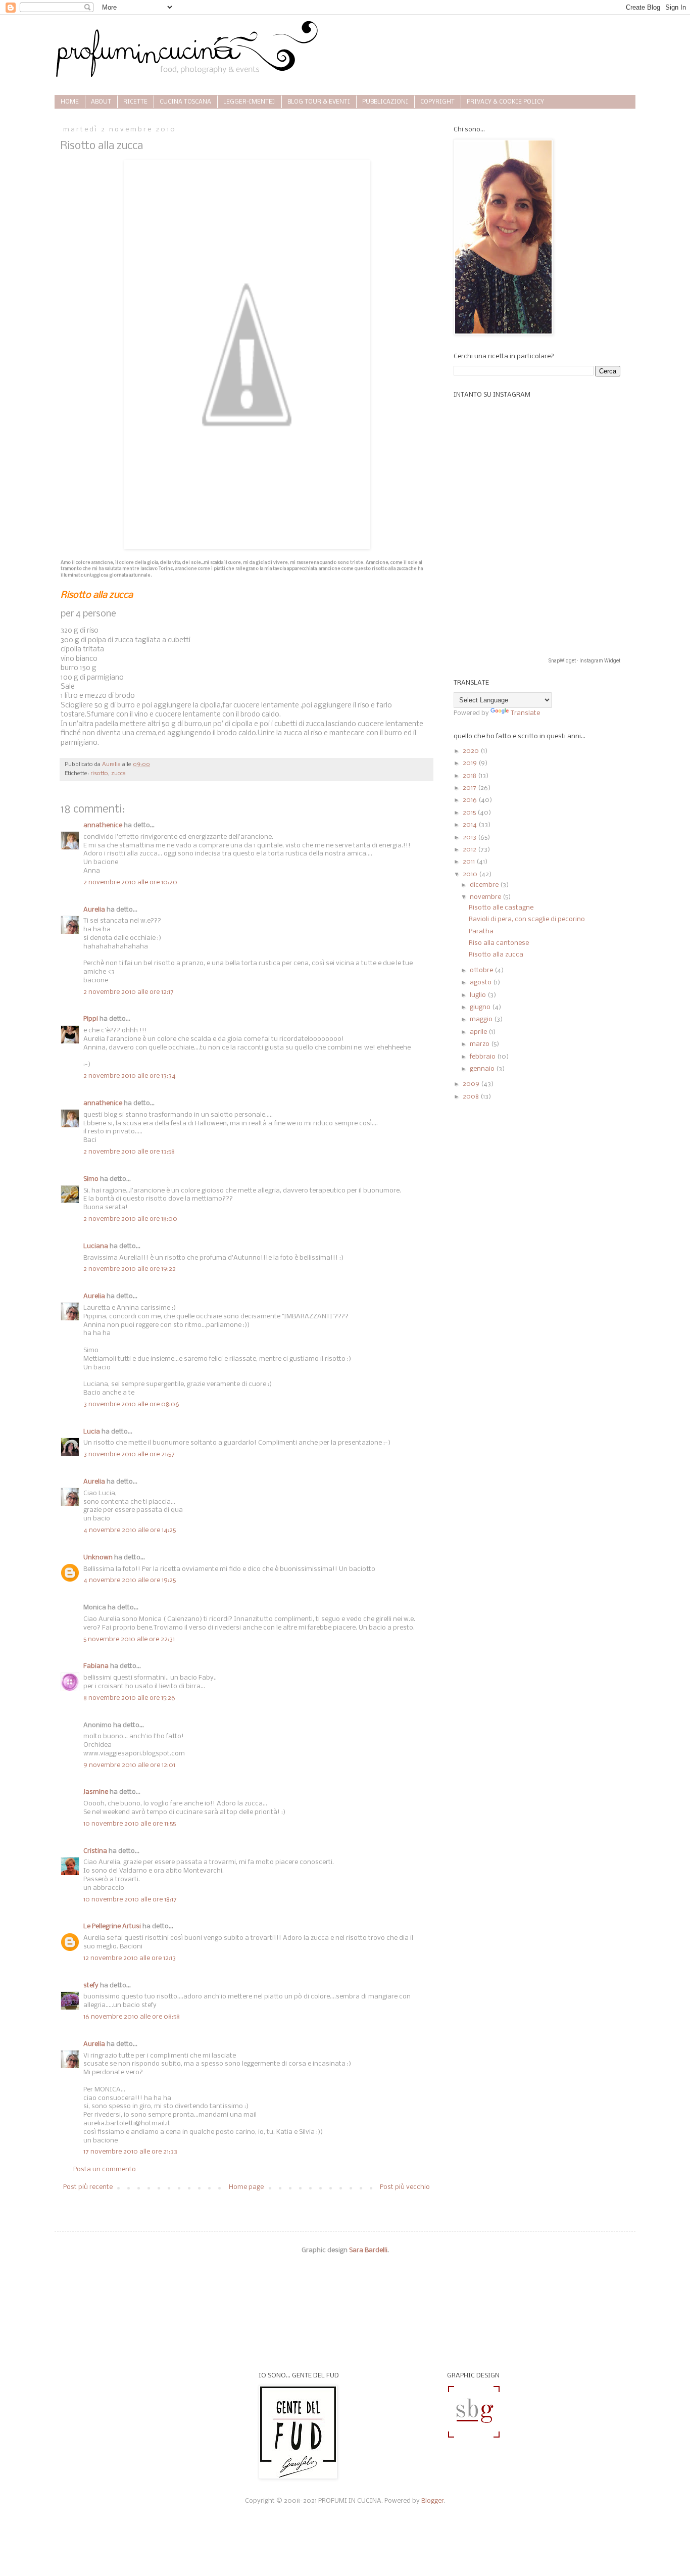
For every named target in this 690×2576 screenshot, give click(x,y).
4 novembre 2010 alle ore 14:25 (130, 1530)
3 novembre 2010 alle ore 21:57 (129, 1454)
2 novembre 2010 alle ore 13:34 (130, 1076)
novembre (486, 897)
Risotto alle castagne (501, 908)
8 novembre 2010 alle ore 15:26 (129, 1698)
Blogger (433, 2501)
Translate (525, 713)
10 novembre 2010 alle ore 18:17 (130, 1900)
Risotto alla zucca (496, 955)
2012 (470, 850)
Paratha (481, 932)
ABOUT (101, 102)
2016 (471, 800)
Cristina (95, 1851)
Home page (246, 2187)
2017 (470, 788)
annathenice (103, 825)
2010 (471, 874)
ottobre (482, 970)
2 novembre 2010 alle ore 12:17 (129, 992)
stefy (91, 1986)
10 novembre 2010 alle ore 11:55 (130, 1824)
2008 (472, 1097)
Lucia (92, 1432)
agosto (481, 983)
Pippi (91, 1019)
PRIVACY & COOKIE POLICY (505, 102)
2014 (471, 825)
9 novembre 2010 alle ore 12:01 (129, 1765)
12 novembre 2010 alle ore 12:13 (130, 1958)
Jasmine (96, 1792)
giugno (481, 1007)
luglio (479, 995)
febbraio (483, 1057)
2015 (470, 813)
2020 (472, 751)
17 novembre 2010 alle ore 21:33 (130, 2152)
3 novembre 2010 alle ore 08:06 (131, 1404)
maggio (482, 1019)
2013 (470, 838)
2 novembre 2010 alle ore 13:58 (129, 1152)
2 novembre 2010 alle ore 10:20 (130, 882)
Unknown (98, 1558)
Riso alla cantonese (499, 943)
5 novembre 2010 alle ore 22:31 (129, 1639)
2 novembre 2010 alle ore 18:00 (130, 1219)
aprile (479, 1032)
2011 (470, 862)
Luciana (96, 1246)
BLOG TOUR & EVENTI (319, 102)
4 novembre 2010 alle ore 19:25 (130, 1580)
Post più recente (88, 2187)
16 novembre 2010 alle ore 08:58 (132, 2017)
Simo (91, 1179)
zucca (118, 774)
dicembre (485, 885)
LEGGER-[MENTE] (249, 102)
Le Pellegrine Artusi (112, 1926)
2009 (472, 1084)
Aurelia (94, 910)
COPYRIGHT (437, 102)
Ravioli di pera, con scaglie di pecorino (527, 919)
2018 (470, 776)
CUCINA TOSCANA (185, 102)
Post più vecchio (405, 2187)
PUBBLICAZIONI (385, 102)
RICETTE (135, 102)
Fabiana (96, 1666)
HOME (70, 102)
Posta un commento (105, 2169)
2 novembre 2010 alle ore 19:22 (130, 1269)
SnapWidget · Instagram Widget (584, 661)
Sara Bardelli (368, 2250)
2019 (471, 763)
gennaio (483, 1069)
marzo (480, 1044)
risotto (99, 774)
